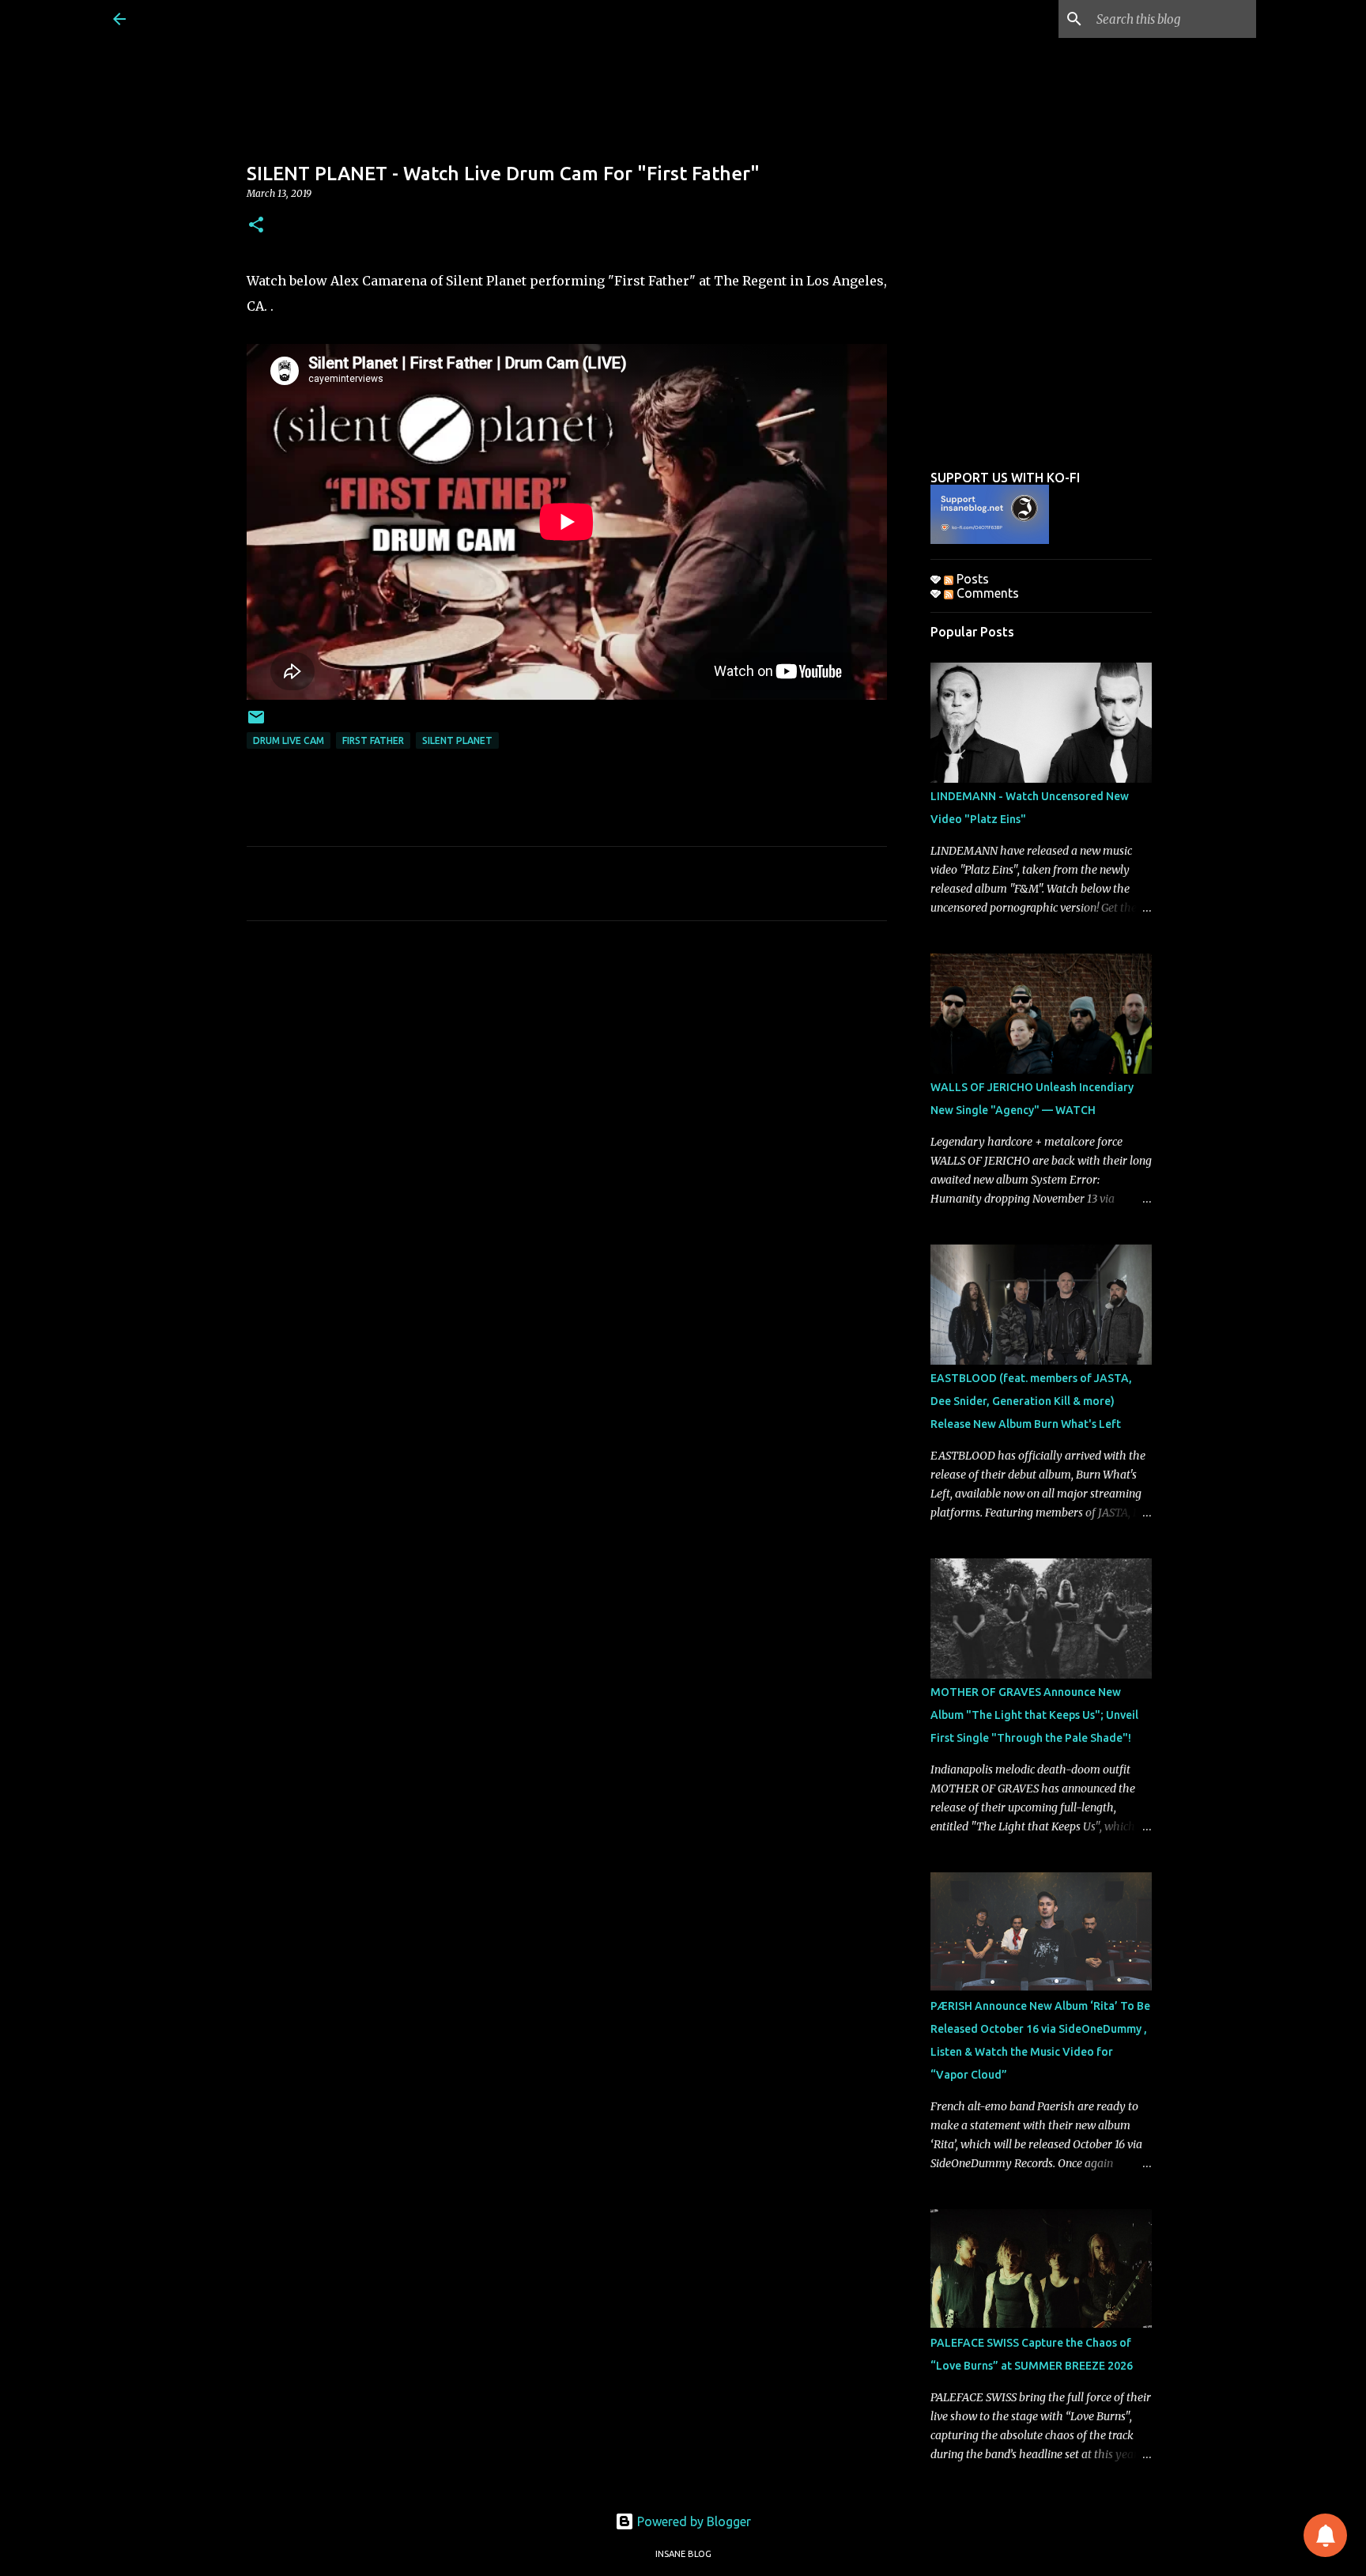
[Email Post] (256, 723)
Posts (971, 579)
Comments (986, 593)
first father (373, 740)
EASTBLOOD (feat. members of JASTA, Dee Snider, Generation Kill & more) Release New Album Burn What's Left (1031, 1401)
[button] (256, 226)
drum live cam (289, 740)
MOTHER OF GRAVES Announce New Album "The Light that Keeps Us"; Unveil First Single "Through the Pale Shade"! (1034, 1715)
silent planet (457, 740)
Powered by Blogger (692, 2521)
